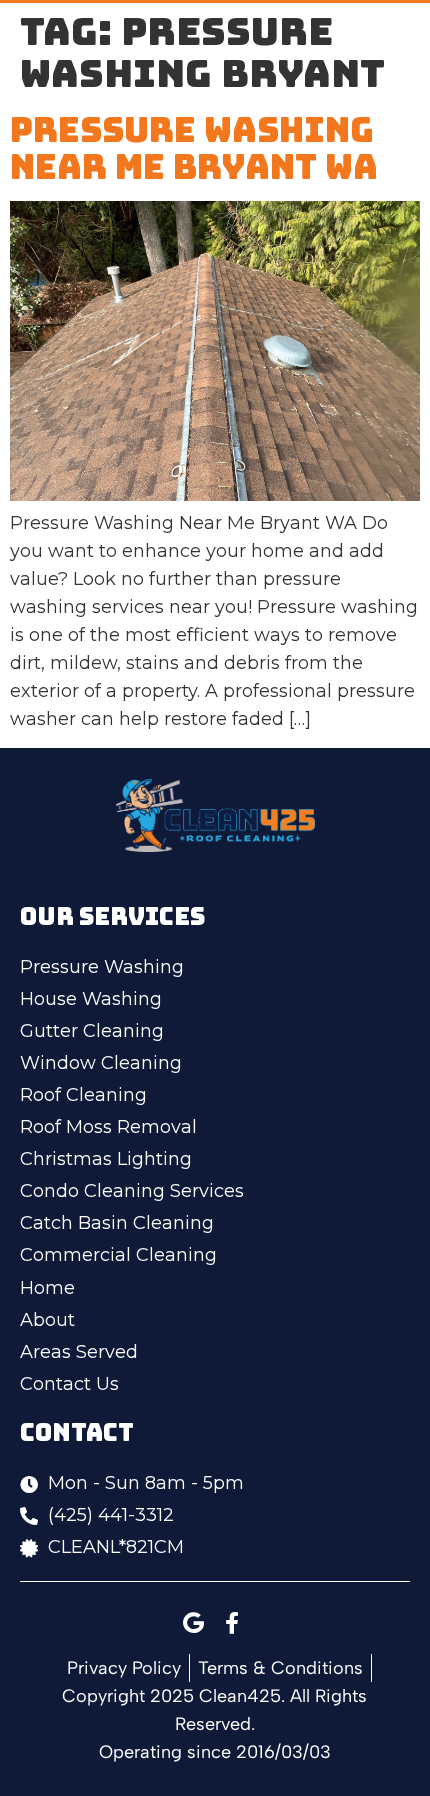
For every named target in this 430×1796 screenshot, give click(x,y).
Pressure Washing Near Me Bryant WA (194, 148)
